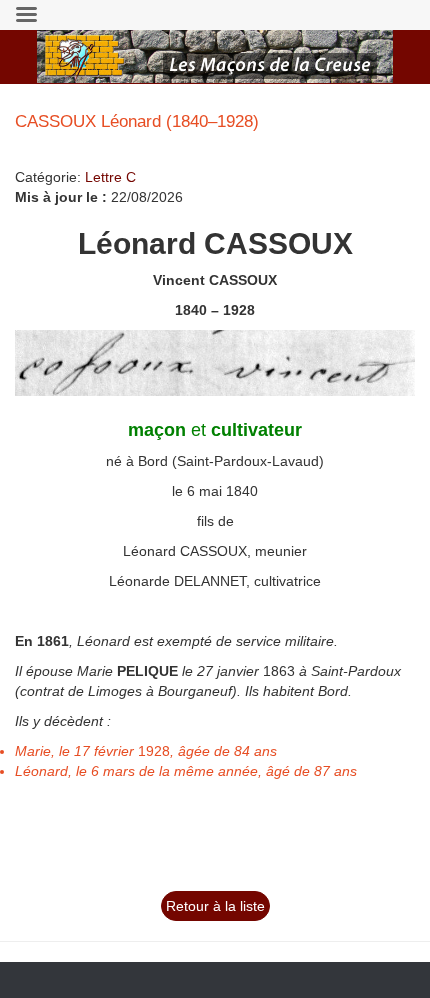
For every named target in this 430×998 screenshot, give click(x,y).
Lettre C (110, 177)
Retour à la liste (215, 906)
